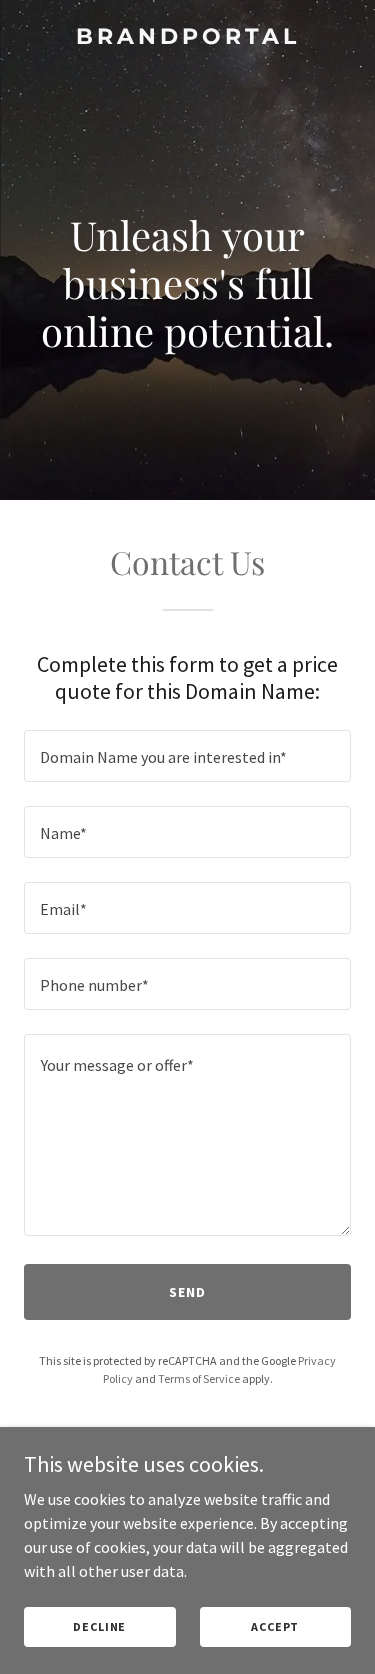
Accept (275, 1626)
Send (187, 1292)
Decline (99, 1626)
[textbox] (187, 756)
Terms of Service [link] (199, 1378)
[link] (187, 38)
